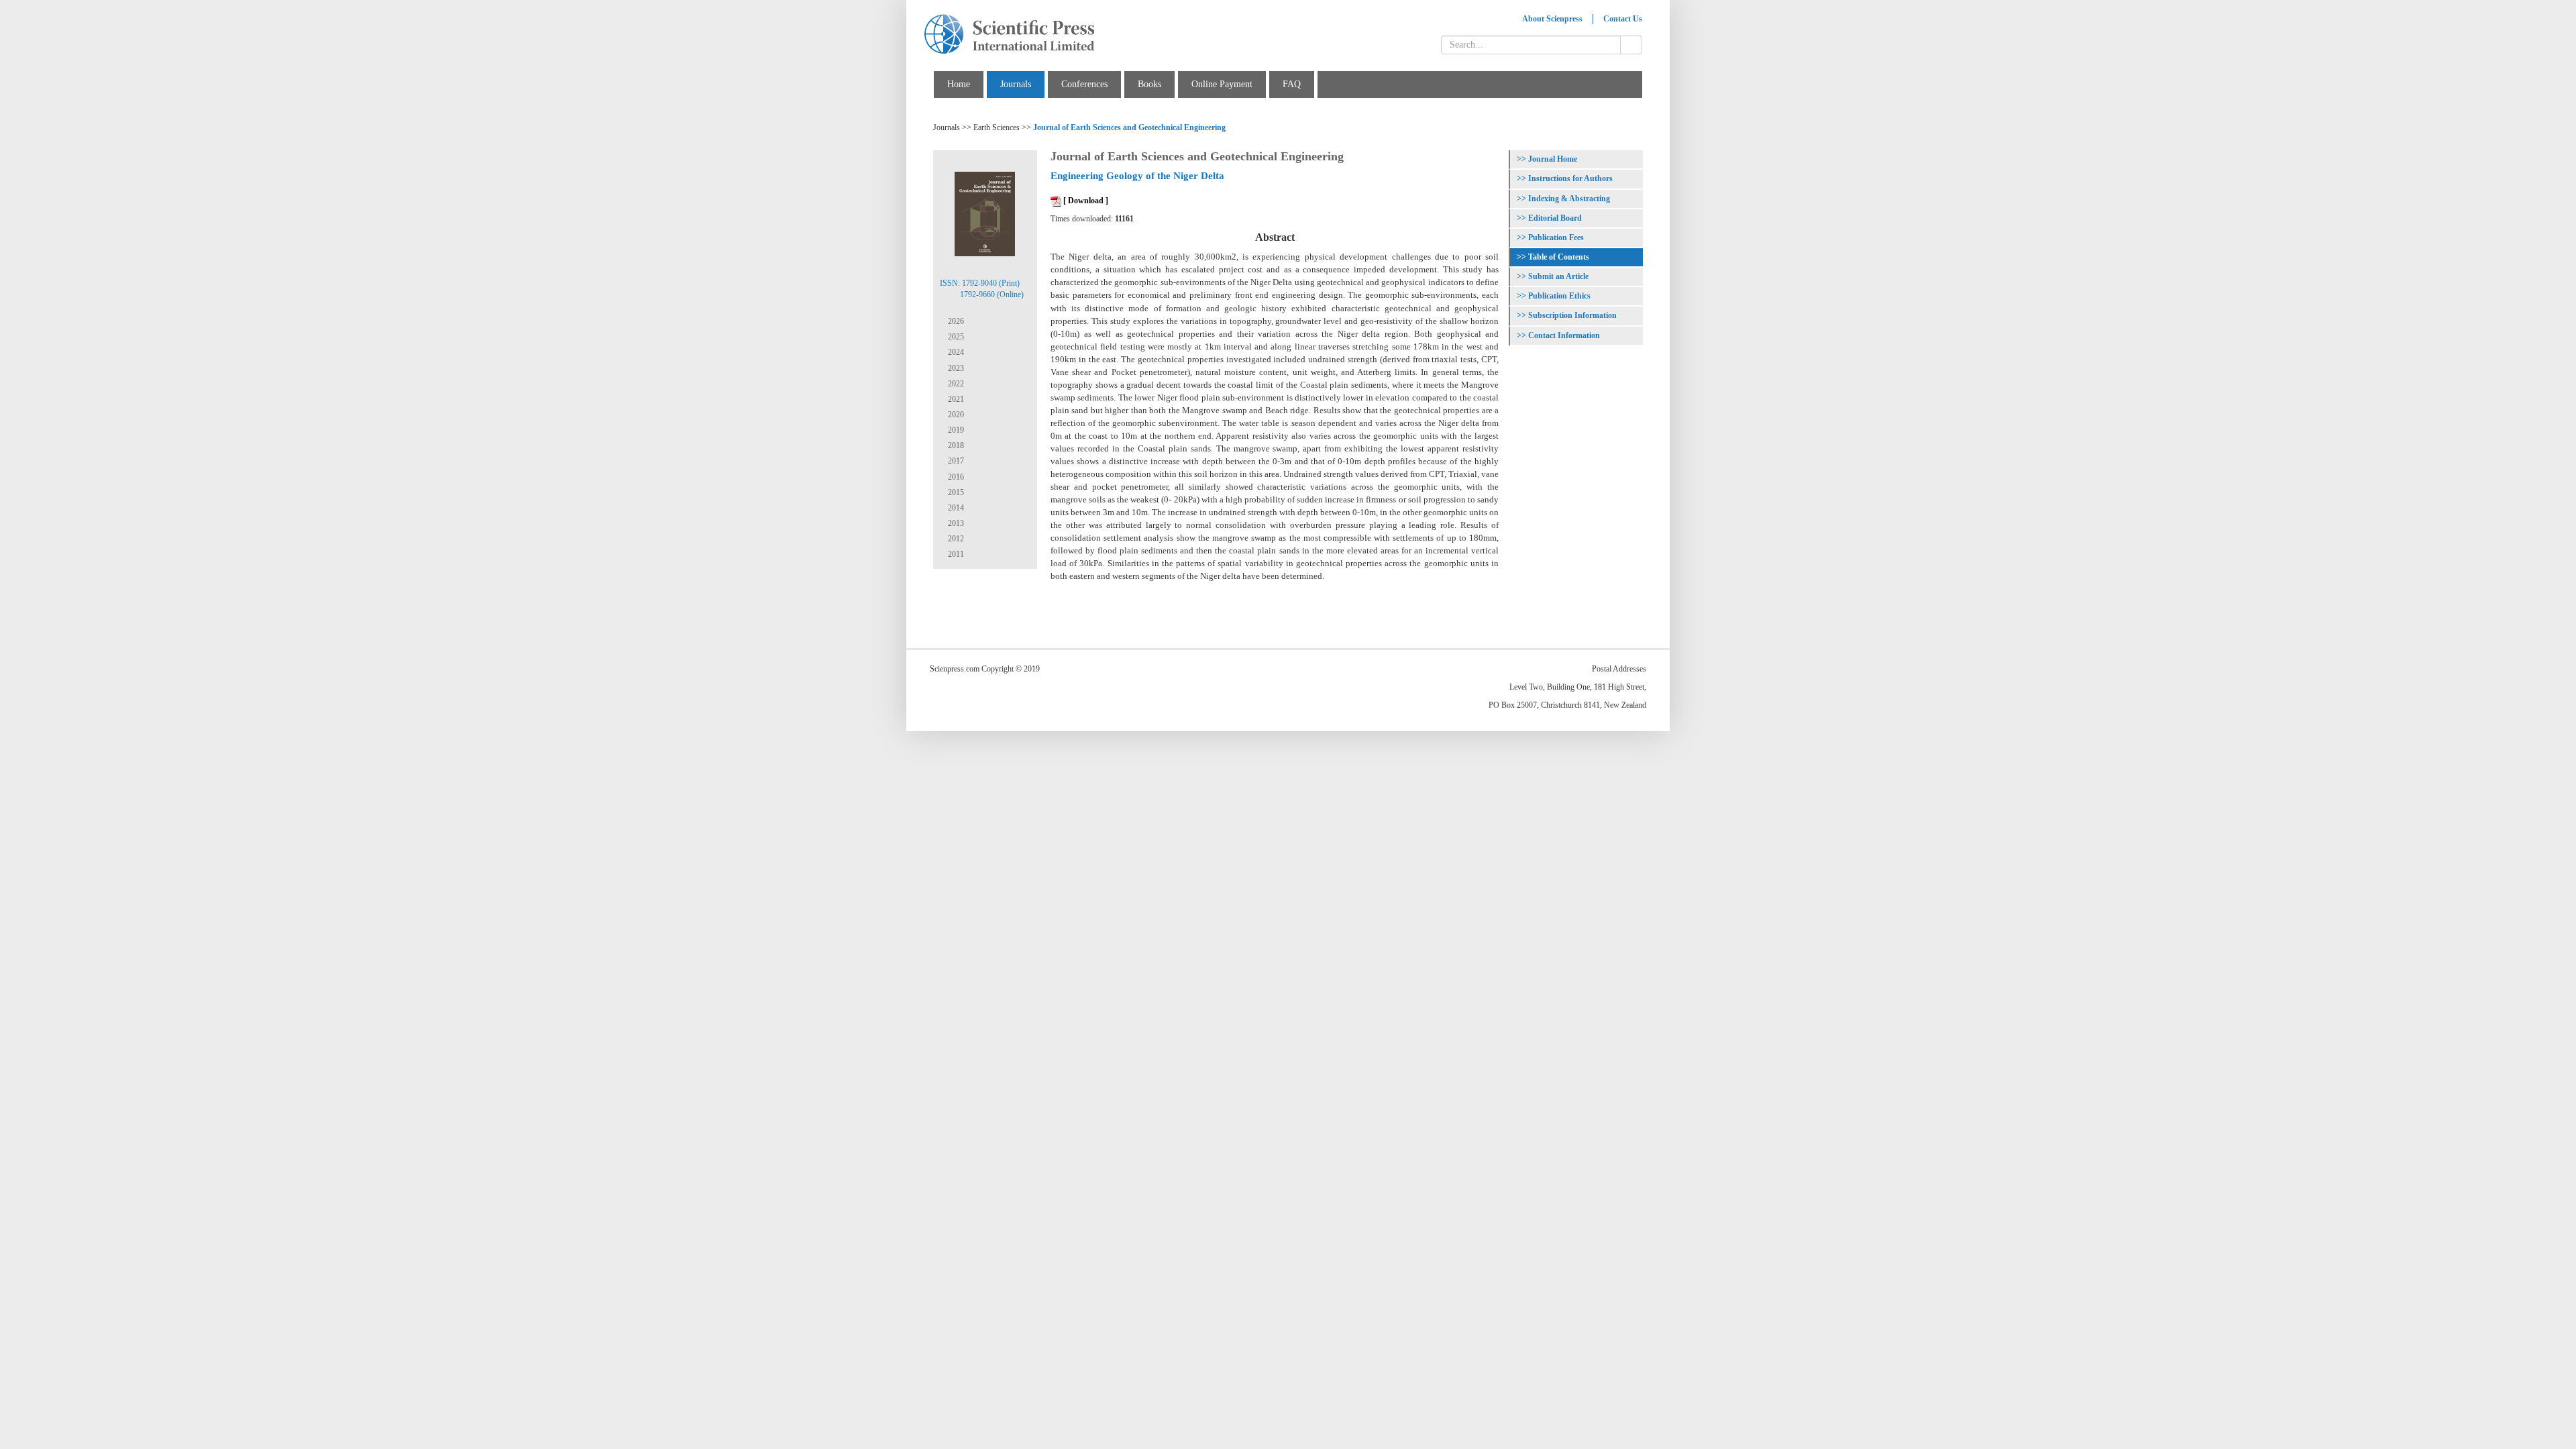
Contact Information (1564, 335)
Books (1149, 84)
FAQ (1292, 84)
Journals (1016, 84)
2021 (955, 399)
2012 (955, 539)
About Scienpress (1552, 19)
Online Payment (1222, 84)
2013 (955, 523)
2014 (955, 508)
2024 (955, 352)
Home (959, 84)
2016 (955, 477)
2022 (955, 384)
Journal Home (1553, 159)
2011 (955, 554)
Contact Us (1623, 19)
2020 (955, 415)
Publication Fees (1556, 237)
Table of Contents (1559, 257)
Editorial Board (1555, 218)
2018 (955, 445)
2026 (955, 321)
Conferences (1084, 84)
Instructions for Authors (1570, 178)
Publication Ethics (1559, 296)
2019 (955, 430)
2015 (955, 492)
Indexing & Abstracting (1569, 199)
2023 (955, 368)
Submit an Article (1558, 276)
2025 (955, 337)
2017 (955, 461)
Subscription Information (1572, 315)
